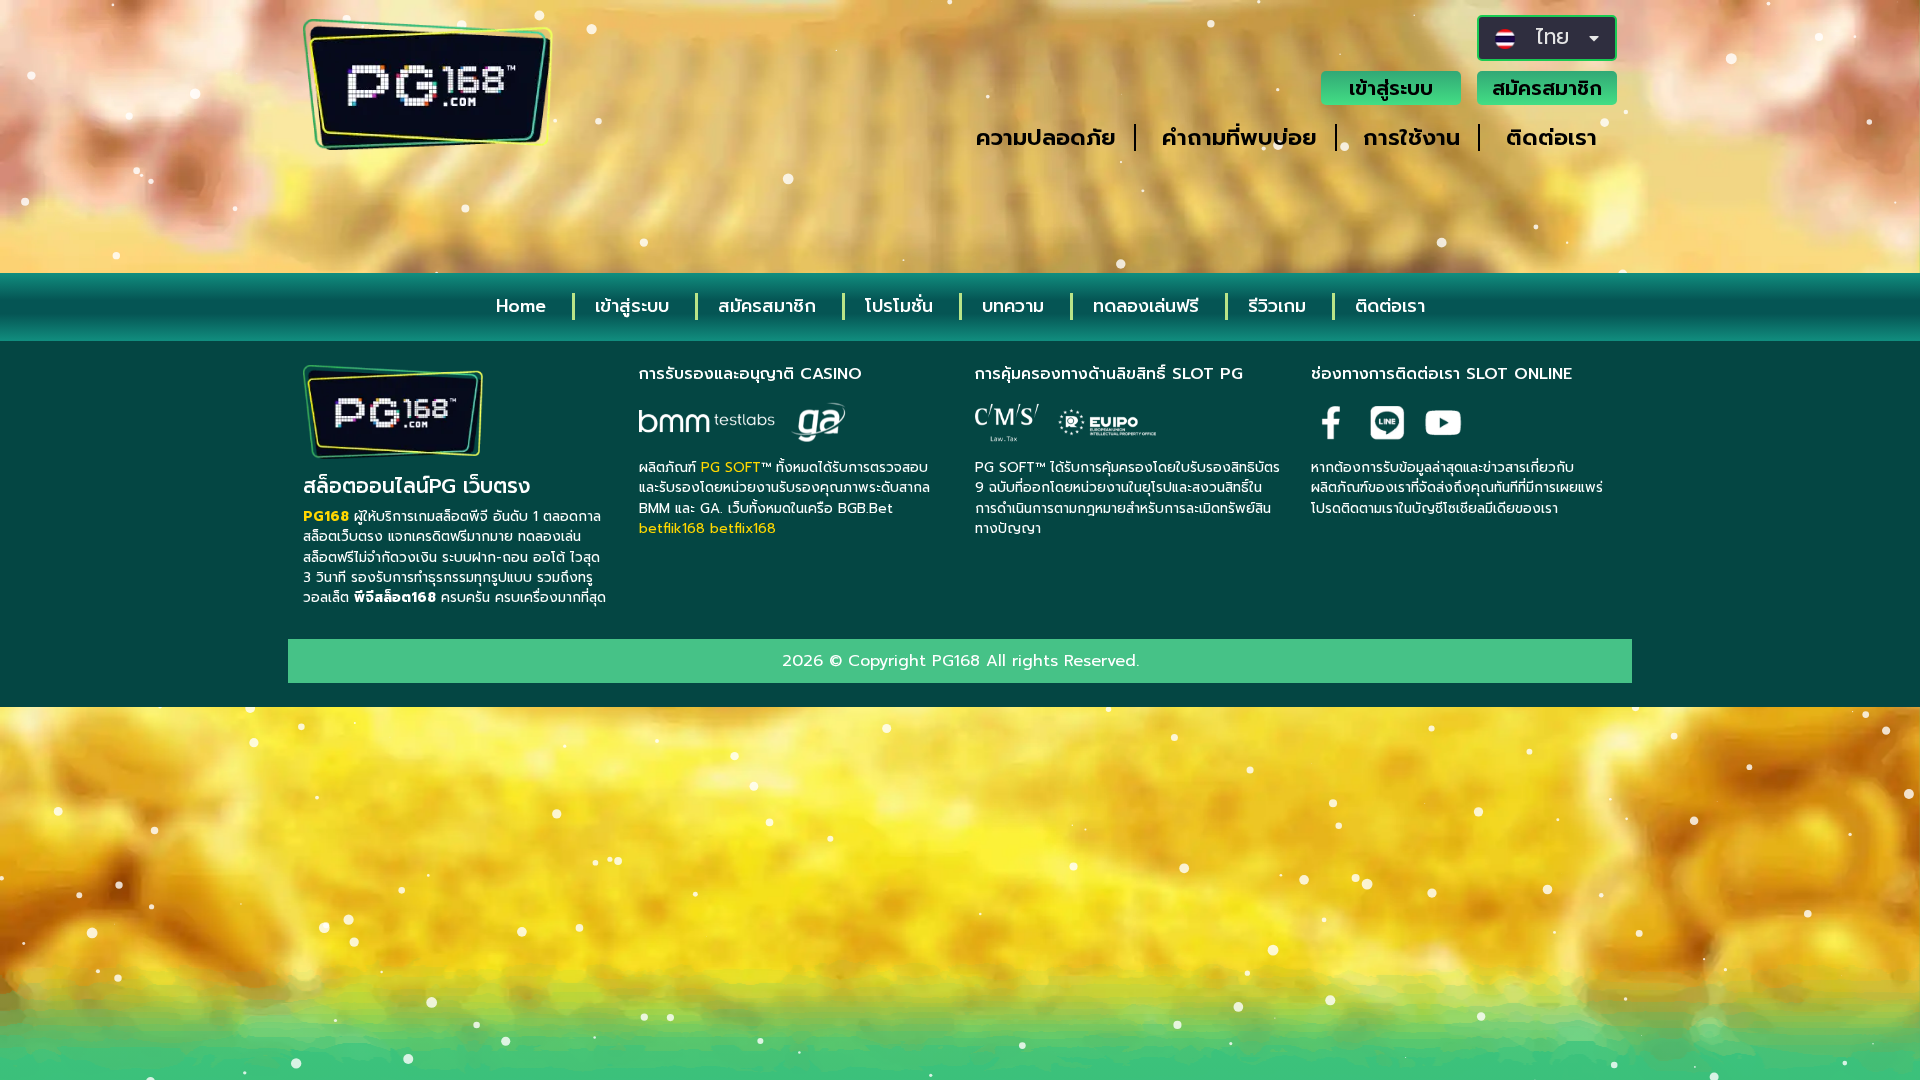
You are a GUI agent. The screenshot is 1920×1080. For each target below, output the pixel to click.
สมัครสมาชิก (1547, 88)
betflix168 (743, 528)
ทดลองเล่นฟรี (1146, 306)
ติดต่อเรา (1551, 137)
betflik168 (672, 528)
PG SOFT (731, 467)
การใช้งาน (1411, 137)
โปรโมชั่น (899, 306)
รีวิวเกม (1277, 306)
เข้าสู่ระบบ (1391, 88)
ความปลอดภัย (1046, 137)
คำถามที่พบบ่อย (1239, 137)
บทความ (1013, 306)
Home (521, 306)
